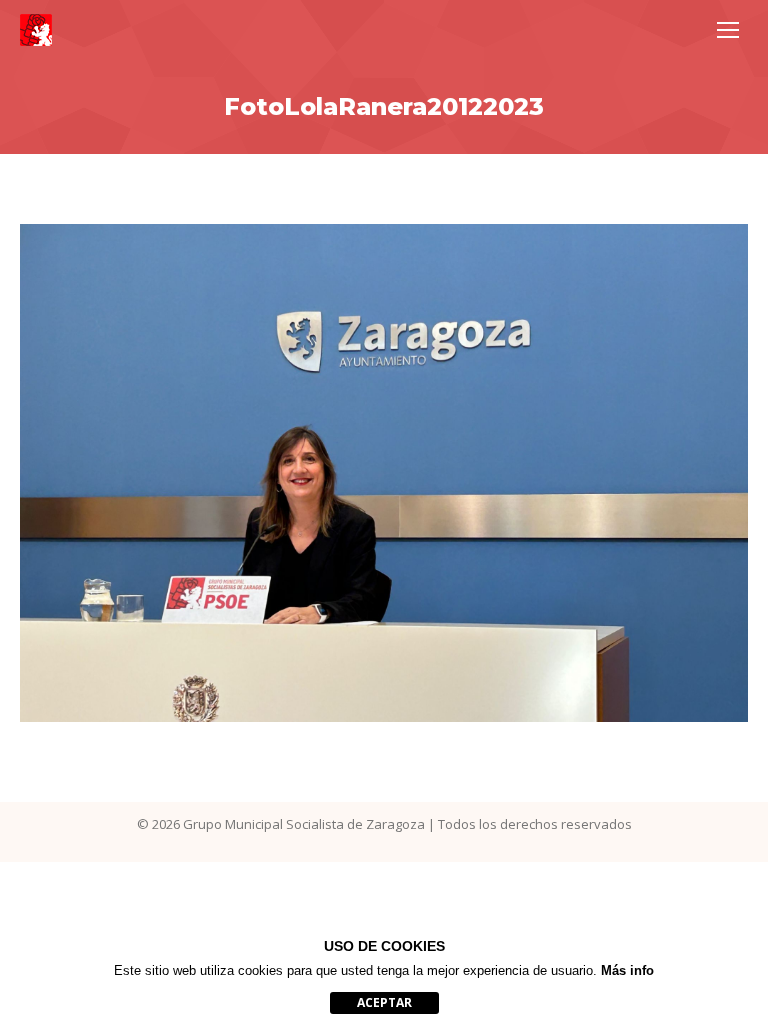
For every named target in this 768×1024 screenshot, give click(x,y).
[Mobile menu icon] (728, 30)
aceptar (384, 1002)
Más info (627, 970)
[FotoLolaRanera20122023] (384, 473)
